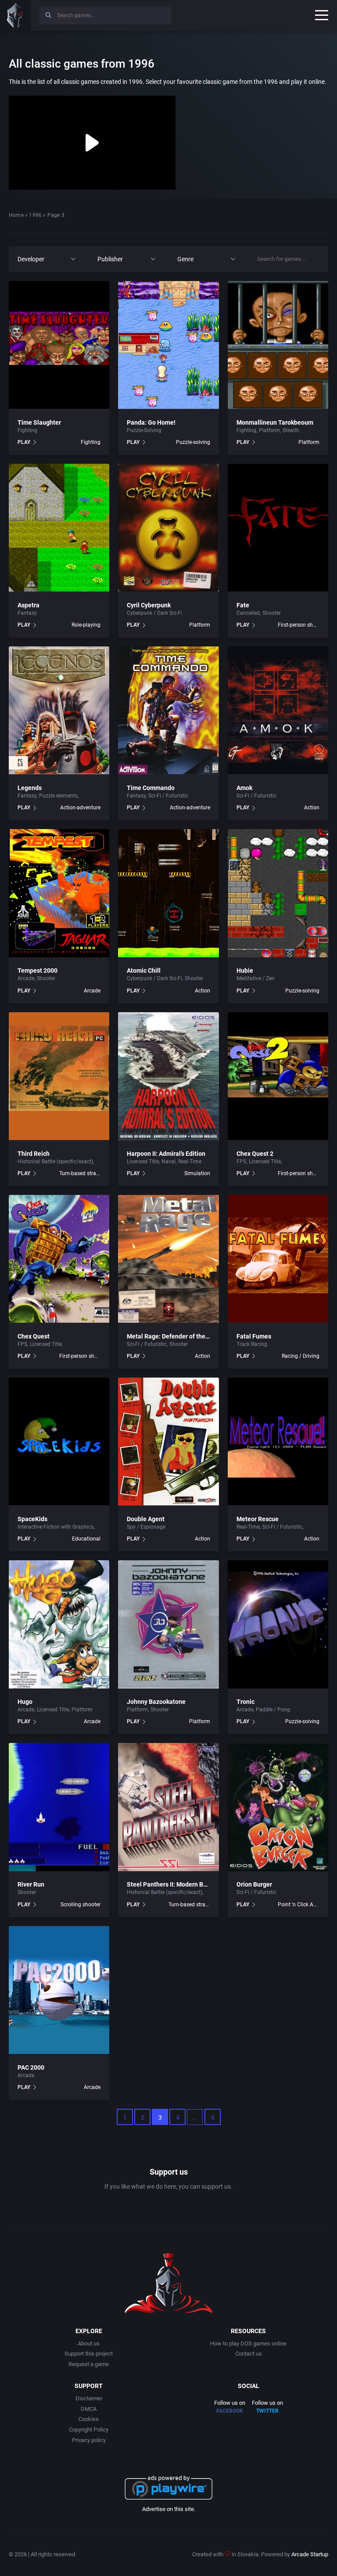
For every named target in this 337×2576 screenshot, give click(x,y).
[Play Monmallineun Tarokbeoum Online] (278, 345)
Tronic (246, 1702)
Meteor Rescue (258, 1519)
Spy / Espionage (146, 1527)
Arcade (26, 978)
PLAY (24, 442)
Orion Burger (254, 1884)
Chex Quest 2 (255, 1154)
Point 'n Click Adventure (299, 1905)
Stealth (291, 430)
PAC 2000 (31, 2067)
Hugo (25, 1702)
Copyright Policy (89, 2430)
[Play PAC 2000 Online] (59, 1990)
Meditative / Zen (256, 978)
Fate (243, 605)
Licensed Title (143, 1162)
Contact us (249, 2354)
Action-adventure (80, 808)
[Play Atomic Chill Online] (168, 893)
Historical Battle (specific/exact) (55, 1162)
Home (16, 215)
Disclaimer (89, 2398)
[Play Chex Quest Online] (59, 1259)
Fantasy (27, 613)
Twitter (267, 2411)
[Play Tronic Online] (278, 1624)
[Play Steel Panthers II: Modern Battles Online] (168, 1807)
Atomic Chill (144, 971)
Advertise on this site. (169, 2509)
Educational (86, 1539)
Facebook (230, 2411)
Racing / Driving (301, 1356)
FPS (241, 1162)
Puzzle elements (58, 796)
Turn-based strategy (80, 1173)
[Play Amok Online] (278, 711)
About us (89, 2343)
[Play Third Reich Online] (59, 1076)
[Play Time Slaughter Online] (59, 345)
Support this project (89, 2354)
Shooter (272, 613)
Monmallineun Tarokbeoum (275, 422)
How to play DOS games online (248, 2343)
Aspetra (29, 605)
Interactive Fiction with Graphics (56, 1527)
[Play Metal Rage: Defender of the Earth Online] (168, 1259)
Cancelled (248, 613)
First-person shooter (299, 625)
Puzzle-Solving (144, 430)
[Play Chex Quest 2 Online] (278, 1076)
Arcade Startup (310, 2554)
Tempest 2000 (38, 971)
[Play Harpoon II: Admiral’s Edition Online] (168, 1076)
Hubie (245, 971)
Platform (269, 430)
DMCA (89, 2409)
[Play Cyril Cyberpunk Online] (168, 528)
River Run (31, 1884)
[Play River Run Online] (59, 1807)
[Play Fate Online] (278, 528)
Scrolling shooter (81, 1905)
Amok (244, 788)
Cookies (89, 2419)
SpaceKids (32, 1519)
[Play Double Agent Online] (168, 1442)
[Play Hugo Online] (59, 1624)
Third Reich (34, 1154)
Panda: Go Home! (151, 422)
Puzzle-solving (193, 442)
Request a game (89, 2364)
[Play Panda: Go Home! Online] (168, 345)
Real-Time (190, 1162)
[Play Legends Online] (59, 711)
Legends (30, 788)
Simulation (197, 1173)
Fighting (27, 430)
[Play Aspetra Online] (59, 528)
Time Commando (151, 788)
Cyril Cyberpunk (149, 605)
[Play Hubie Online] (278, 893)
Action (312, 808)
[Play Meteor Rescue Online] (278, 1442)
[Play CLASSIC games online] (15, 15)
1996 (35, 215)
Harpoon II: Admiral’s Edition (166, 1154)
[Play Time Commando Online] (168, 711)
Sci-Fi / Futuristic (100, 796)
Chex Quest (34, 1336)
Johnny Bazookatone (156, 1702)
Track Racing (252, 1344)
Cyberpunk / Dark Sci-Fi (154, 613)
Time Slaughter (39, 422)
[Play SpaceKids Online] (59, 1442)
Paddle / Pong (273, 1710)
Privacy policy (89, 2440)
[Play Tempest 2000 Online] (59, 893)
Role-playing (86, 625)
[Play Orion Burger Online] (278, 1807)
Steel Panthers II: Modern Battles (173, 1884)
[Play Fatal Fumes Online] (278, 1259)
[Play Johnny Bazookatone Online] (168, 1624)
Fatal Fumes (254, 1336)
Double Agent (146, 1519)
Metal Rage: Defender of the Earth (174, 1336)
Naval (168, 1162)
